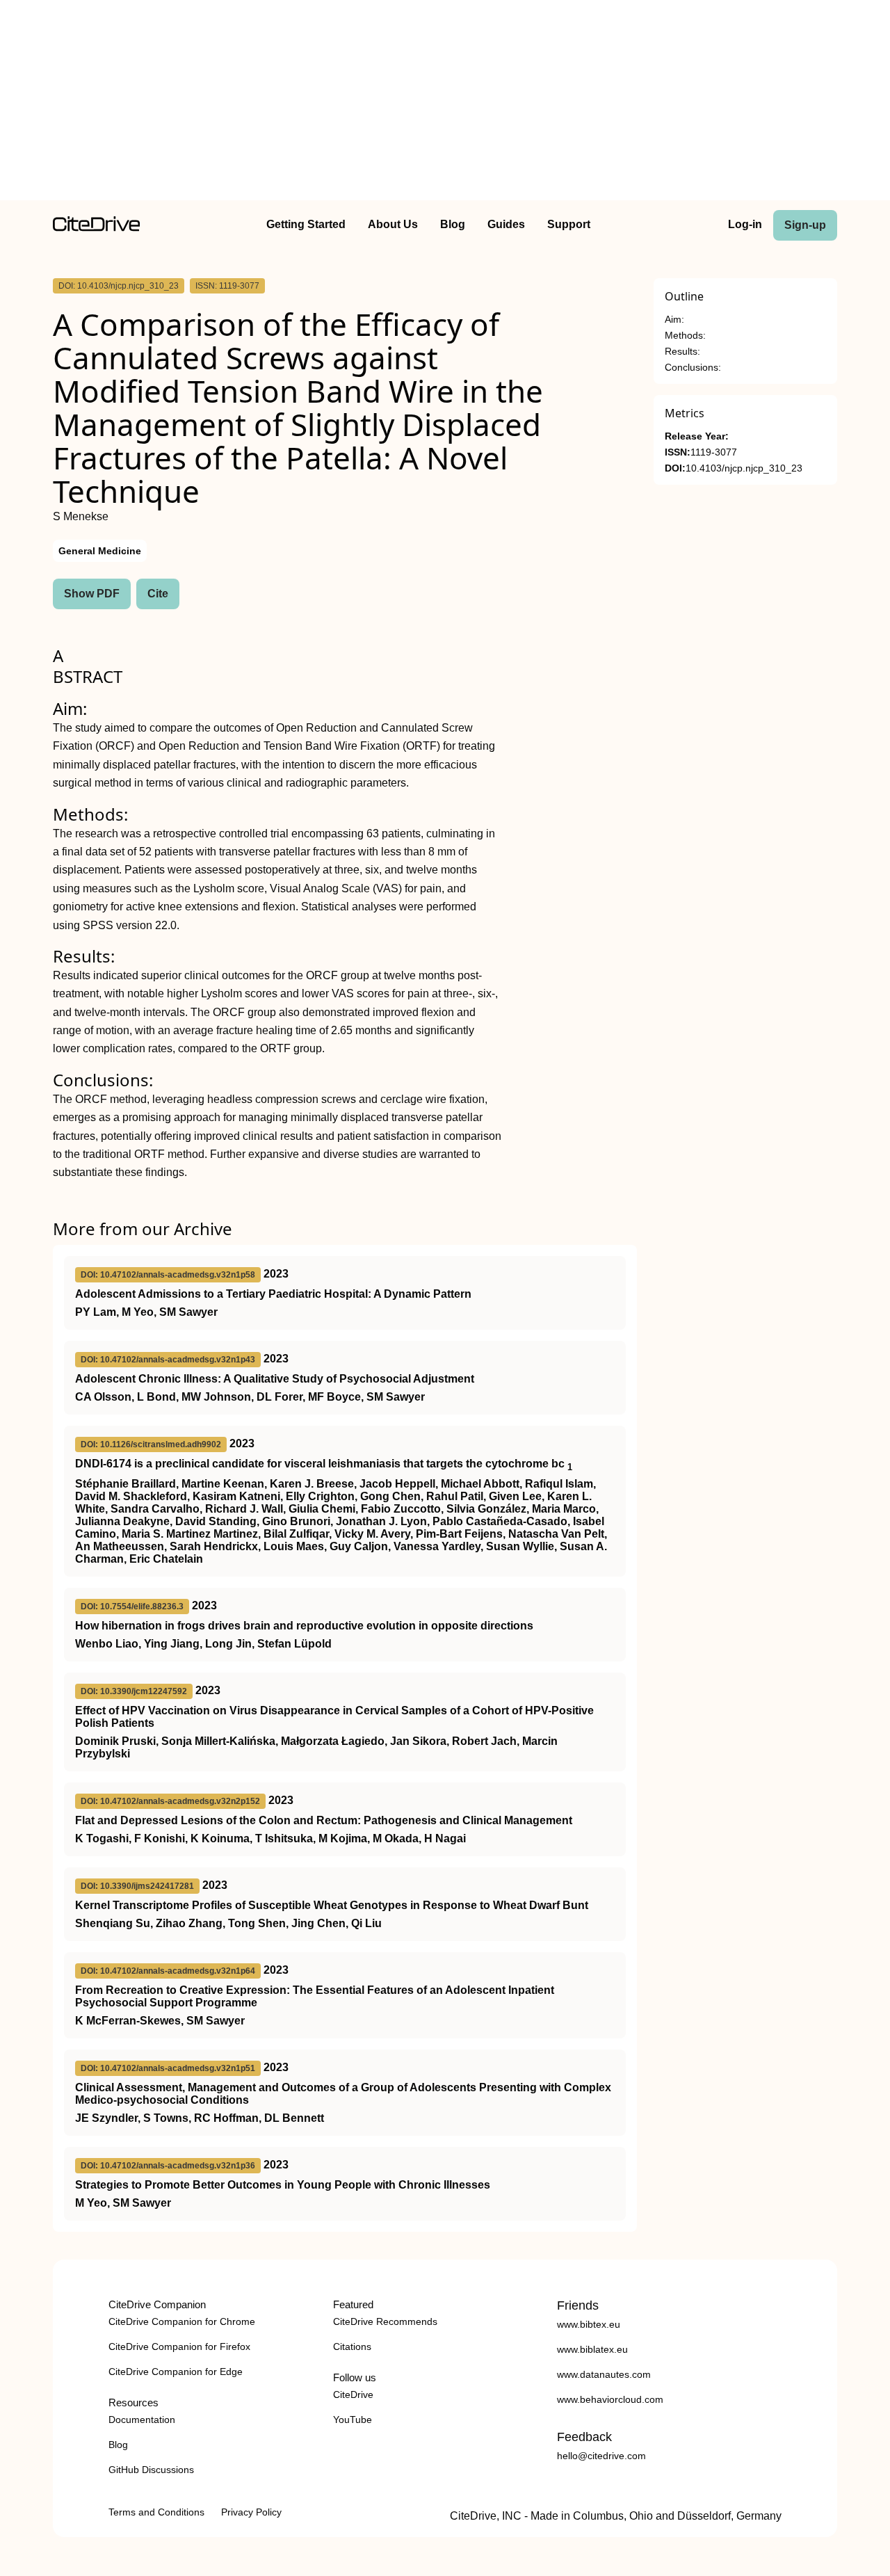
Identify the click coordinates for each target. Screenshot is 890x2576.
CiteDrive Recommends (385, 2321)
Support (569, 224)
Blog (453, 224)
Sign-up (805, 225)
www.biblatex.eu (592, 2349)
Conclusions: (693, 368)
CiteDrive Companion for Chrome (182, 2321)
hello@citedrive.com (601, 2456)
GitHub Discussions (151, 2470)
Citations (352, 2346)
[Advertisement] (445, 103)
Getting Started (306, 224)
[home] (96, 228)
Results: (682, 352)
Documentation (142, 2420)
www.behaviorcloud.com (610, 2399)
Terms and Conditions (156, 2512)
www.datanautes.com (604, 2374)
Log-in (745, 224)
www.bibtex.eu (589, 2324)
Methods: (685, 336)
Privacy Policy (251, 2512)
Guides (506, 224)
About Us (393, 224)
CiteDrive (353, 2394)
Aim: (674, 320)
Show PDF (92, 594)
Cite (158, 594)
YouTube (353, 2420)
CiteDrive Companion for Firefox (179, 2346)
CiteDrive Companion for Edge (176, 2372)
